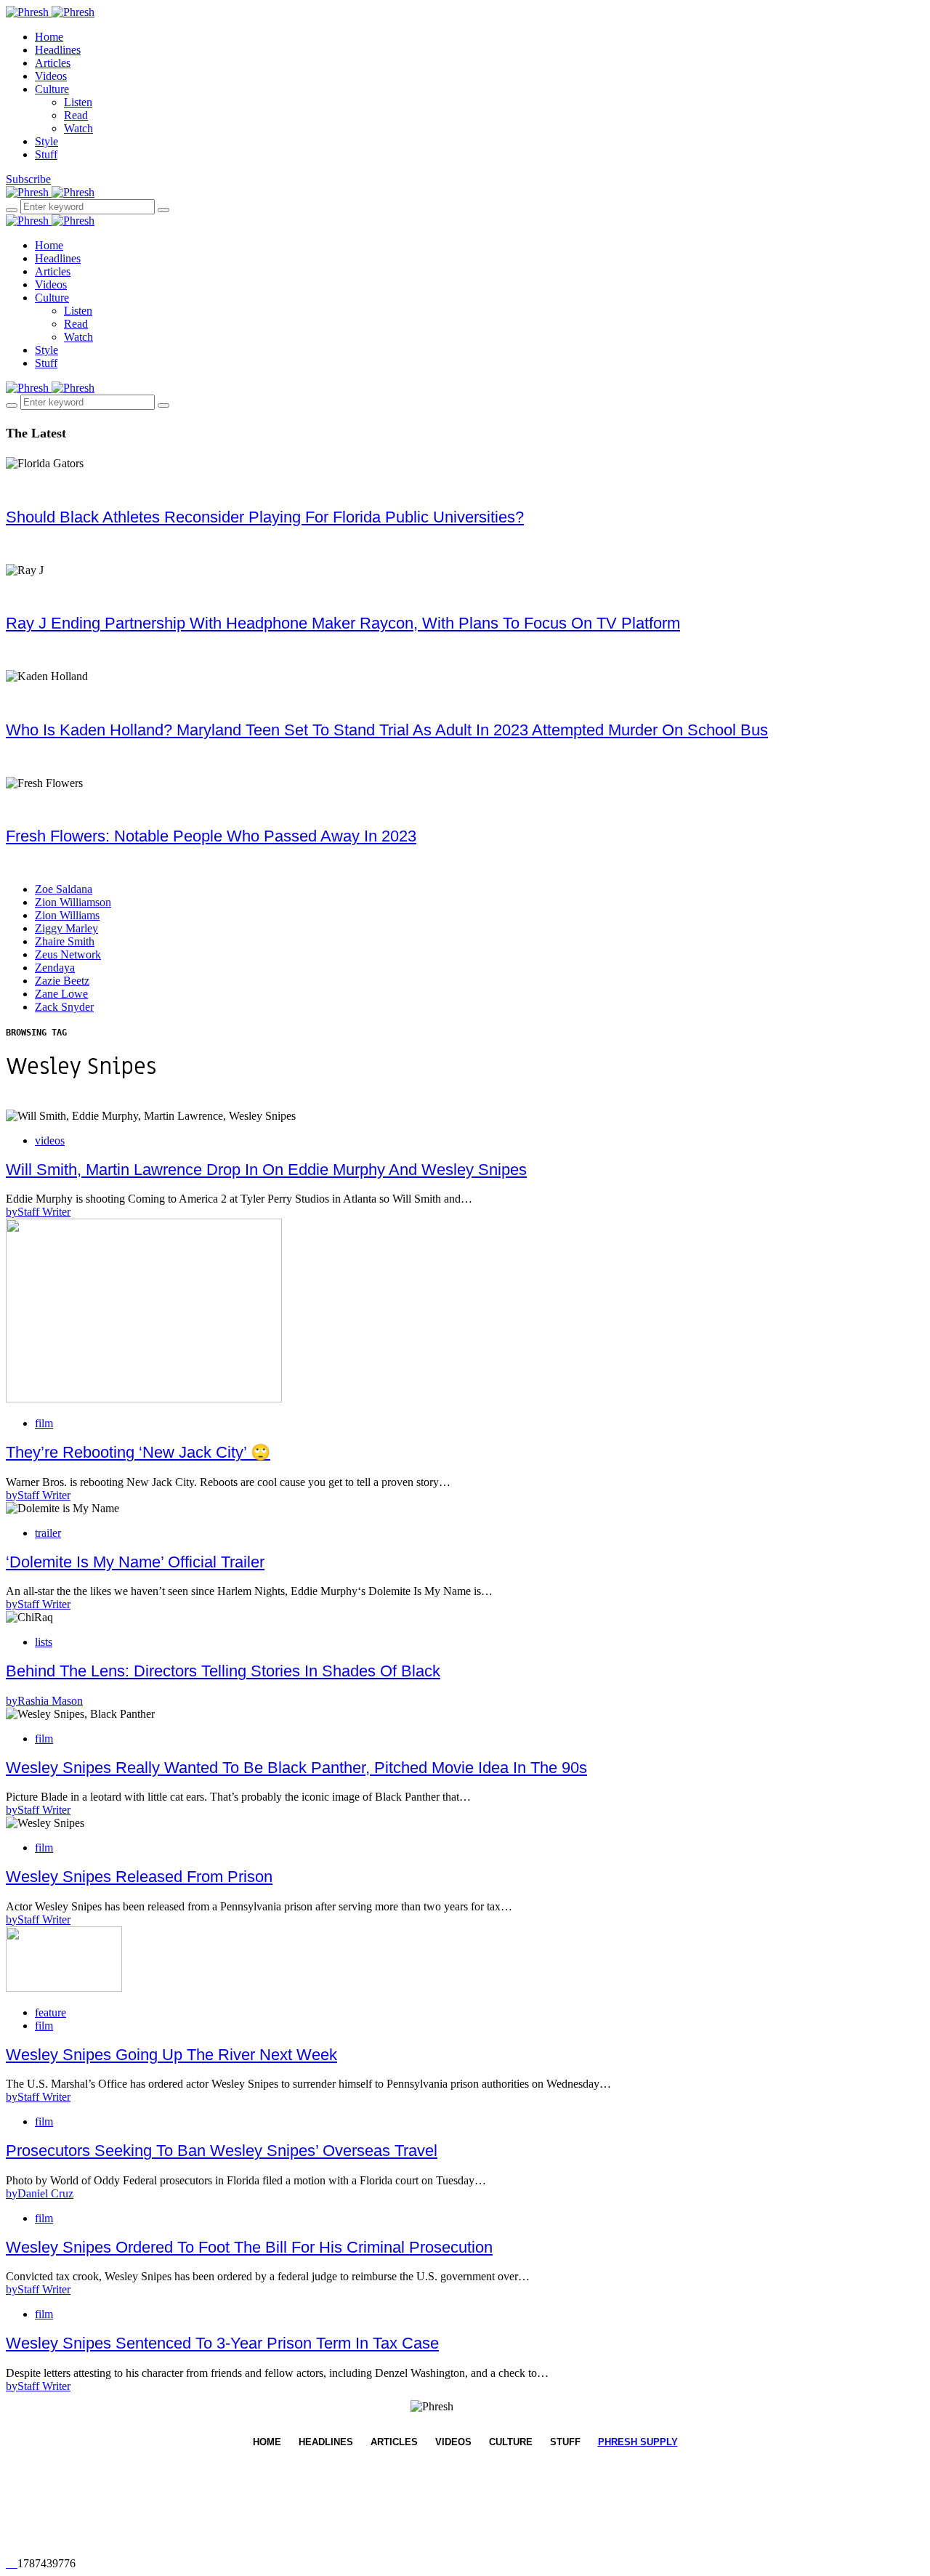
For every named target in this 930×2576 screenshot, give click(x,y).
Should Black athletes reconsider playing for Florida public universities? (265, 517)
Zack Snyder (64, 1007)
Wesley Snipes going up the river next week (171, 2055)
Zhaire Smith (65, 941)
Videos (51, 76)
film (44, 1423)
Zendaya (55, 968)
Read (76, 115)
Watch (78, 128)
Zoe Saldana (64, 889)
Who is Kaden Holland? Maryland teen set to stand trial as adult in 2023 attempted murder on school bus (387, 730)
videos (50, 1140)
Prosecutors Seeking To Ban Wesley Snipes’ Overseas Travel (222, 2151)
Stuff (46, 154)
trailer (48, 1533)
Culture (52, 89)
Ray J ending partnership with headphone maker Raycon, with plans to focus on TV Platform (343, 623)
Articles (53, 63)
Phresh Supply (638, 2442)
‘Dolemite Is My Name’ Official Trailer (135, 1562)
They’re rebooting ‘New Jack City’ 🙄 (138, 1452)
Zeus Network (68, 954)
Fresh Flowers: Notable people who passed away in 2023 (211, 836)
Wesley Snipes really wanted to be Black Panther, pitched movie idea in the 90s (296, 1768)
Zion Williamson (73, 902)
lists (44, 1642)
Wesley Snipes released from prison (139, 1877)
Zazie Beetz (62, 981)
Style (46, 141)
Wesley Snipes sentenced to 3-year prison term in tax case (222, 2343)
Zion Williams (67, 915)
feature (50, 2012)
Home (49, 37)
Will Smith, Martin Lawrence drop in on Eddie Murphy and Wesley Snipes (266, 1170)
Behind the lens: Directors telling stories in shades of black (223, 1671)
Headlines (58, 50)
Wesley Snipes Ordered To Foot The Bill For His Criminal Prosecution (249, 2247)
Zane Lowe (61, 994)
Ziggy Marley (66, 928)
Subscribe (28, 179)
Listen (78, 102)
